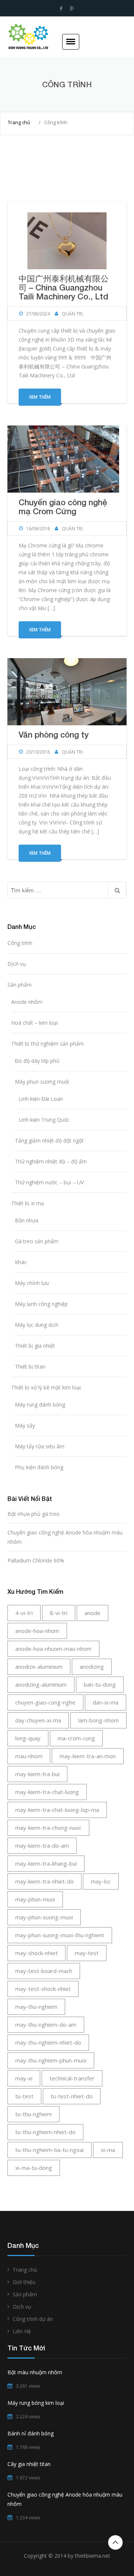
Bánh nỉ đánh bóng (31, 2433)
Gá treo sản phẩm (37, 1241)
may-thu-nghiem (36, 2007)
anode (92, 1613)
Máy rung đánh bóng (40, 1405)
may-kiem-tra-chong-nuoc (48, 1828)
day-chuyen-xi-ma (38, 1720)
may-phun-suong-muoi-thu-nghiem (60, 1935)
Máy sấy (25, 1425)
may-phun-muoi (35, 1899)
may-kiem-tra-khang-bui (46, 1863)
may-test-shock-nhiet (43, 1989)
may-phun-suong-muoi (44, 1917)
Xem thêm (40, 397)
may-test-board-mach (44, 1971)
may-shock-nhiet (36, 1953)
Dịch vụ (17, 964)
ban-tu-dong (100, 1684)
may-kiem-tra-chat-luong (47, 1792)
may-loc (101, 1881)
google (72, 9)
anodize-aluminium (39, 1666)
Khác (21, 1262)
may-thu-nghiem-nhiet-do (48, 2042)
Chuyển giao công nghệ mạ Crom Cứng (63, 507)
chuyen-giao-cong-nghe (45, 1702)
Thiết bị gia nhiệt (35, 1346)
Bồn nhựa (27, 1220)
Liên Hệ (22, 2331)
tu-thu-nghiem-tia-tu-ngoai (50, 2150)
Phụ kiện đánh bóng (39, 1467)
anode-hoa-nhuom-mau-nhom (53, 1649)
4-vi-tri (24, 1613)
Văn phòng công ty (54, 735)
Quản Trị (72, 314)
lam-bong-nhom (98, 1720)
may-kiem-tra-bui (37, 1774)
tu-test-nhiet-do (72, 2096)
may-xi (24, 2078)
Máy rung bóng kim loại (36, 2403)
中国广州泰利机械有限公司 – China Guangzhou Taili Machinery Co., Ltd (64, 288)
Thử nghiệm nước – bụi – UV (49, 1182)
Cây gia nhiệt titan (29, 2464)
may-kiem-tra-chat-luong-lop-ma (57, 1810)
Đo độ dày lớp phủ (37, 1061)
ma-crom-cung (76, 1738)
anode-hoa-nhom (37, 1631)
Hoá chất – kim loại (34, 1023)
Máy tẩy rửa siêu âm (40, 1446)
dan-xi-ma (106, 1702)
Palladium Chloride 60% (36, 1560)
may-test (87, 1953)
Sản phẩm (20, 985)
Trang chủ (19, 122)
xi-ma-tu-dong (34, 2168)
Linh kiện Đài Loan (41, 1099)
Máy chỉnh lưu (32, 1283)
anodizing (92, 1666)
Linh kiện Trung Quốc (44, 1120)
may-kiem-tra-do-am (42, 1845)
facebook (61, 9)
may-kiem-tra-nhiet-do (44, 1881)
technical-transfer (72, 2078)
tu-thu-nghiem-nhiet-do (45, 2132)
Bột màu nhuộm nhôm (35, 2372)
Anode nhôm (27, 1002)
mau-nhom (29, 1756)
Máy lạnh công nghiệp (41, 1304)
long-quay (28, 1738)
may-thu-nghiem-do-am (46, 2024)
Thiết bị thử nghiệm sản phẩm (47, 1044)
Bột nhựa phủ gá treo (33, 1514)
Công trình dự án (33, 2319)
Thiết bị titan (30, 1366)
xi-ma (108, 2150)
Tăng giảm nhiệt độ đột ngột (49, 1141)
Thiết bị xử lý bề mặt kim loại (46, 1387)
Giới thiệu (24, 2282)
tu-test (24, 2096)
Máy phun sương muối (42, 1082)
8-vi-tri (59, 1613)
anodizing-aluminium (41, 1684)
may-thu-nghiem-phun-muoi (51, 2060)
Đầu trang (115, 2542)
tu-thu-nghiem (33, 2114)
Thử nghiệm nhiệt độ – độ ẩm (51, 1161)
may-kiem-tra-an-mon (88, 1756)
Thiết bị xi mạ (28, 1203)
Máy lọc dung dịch (37, 1325)
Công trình (20, 943)
